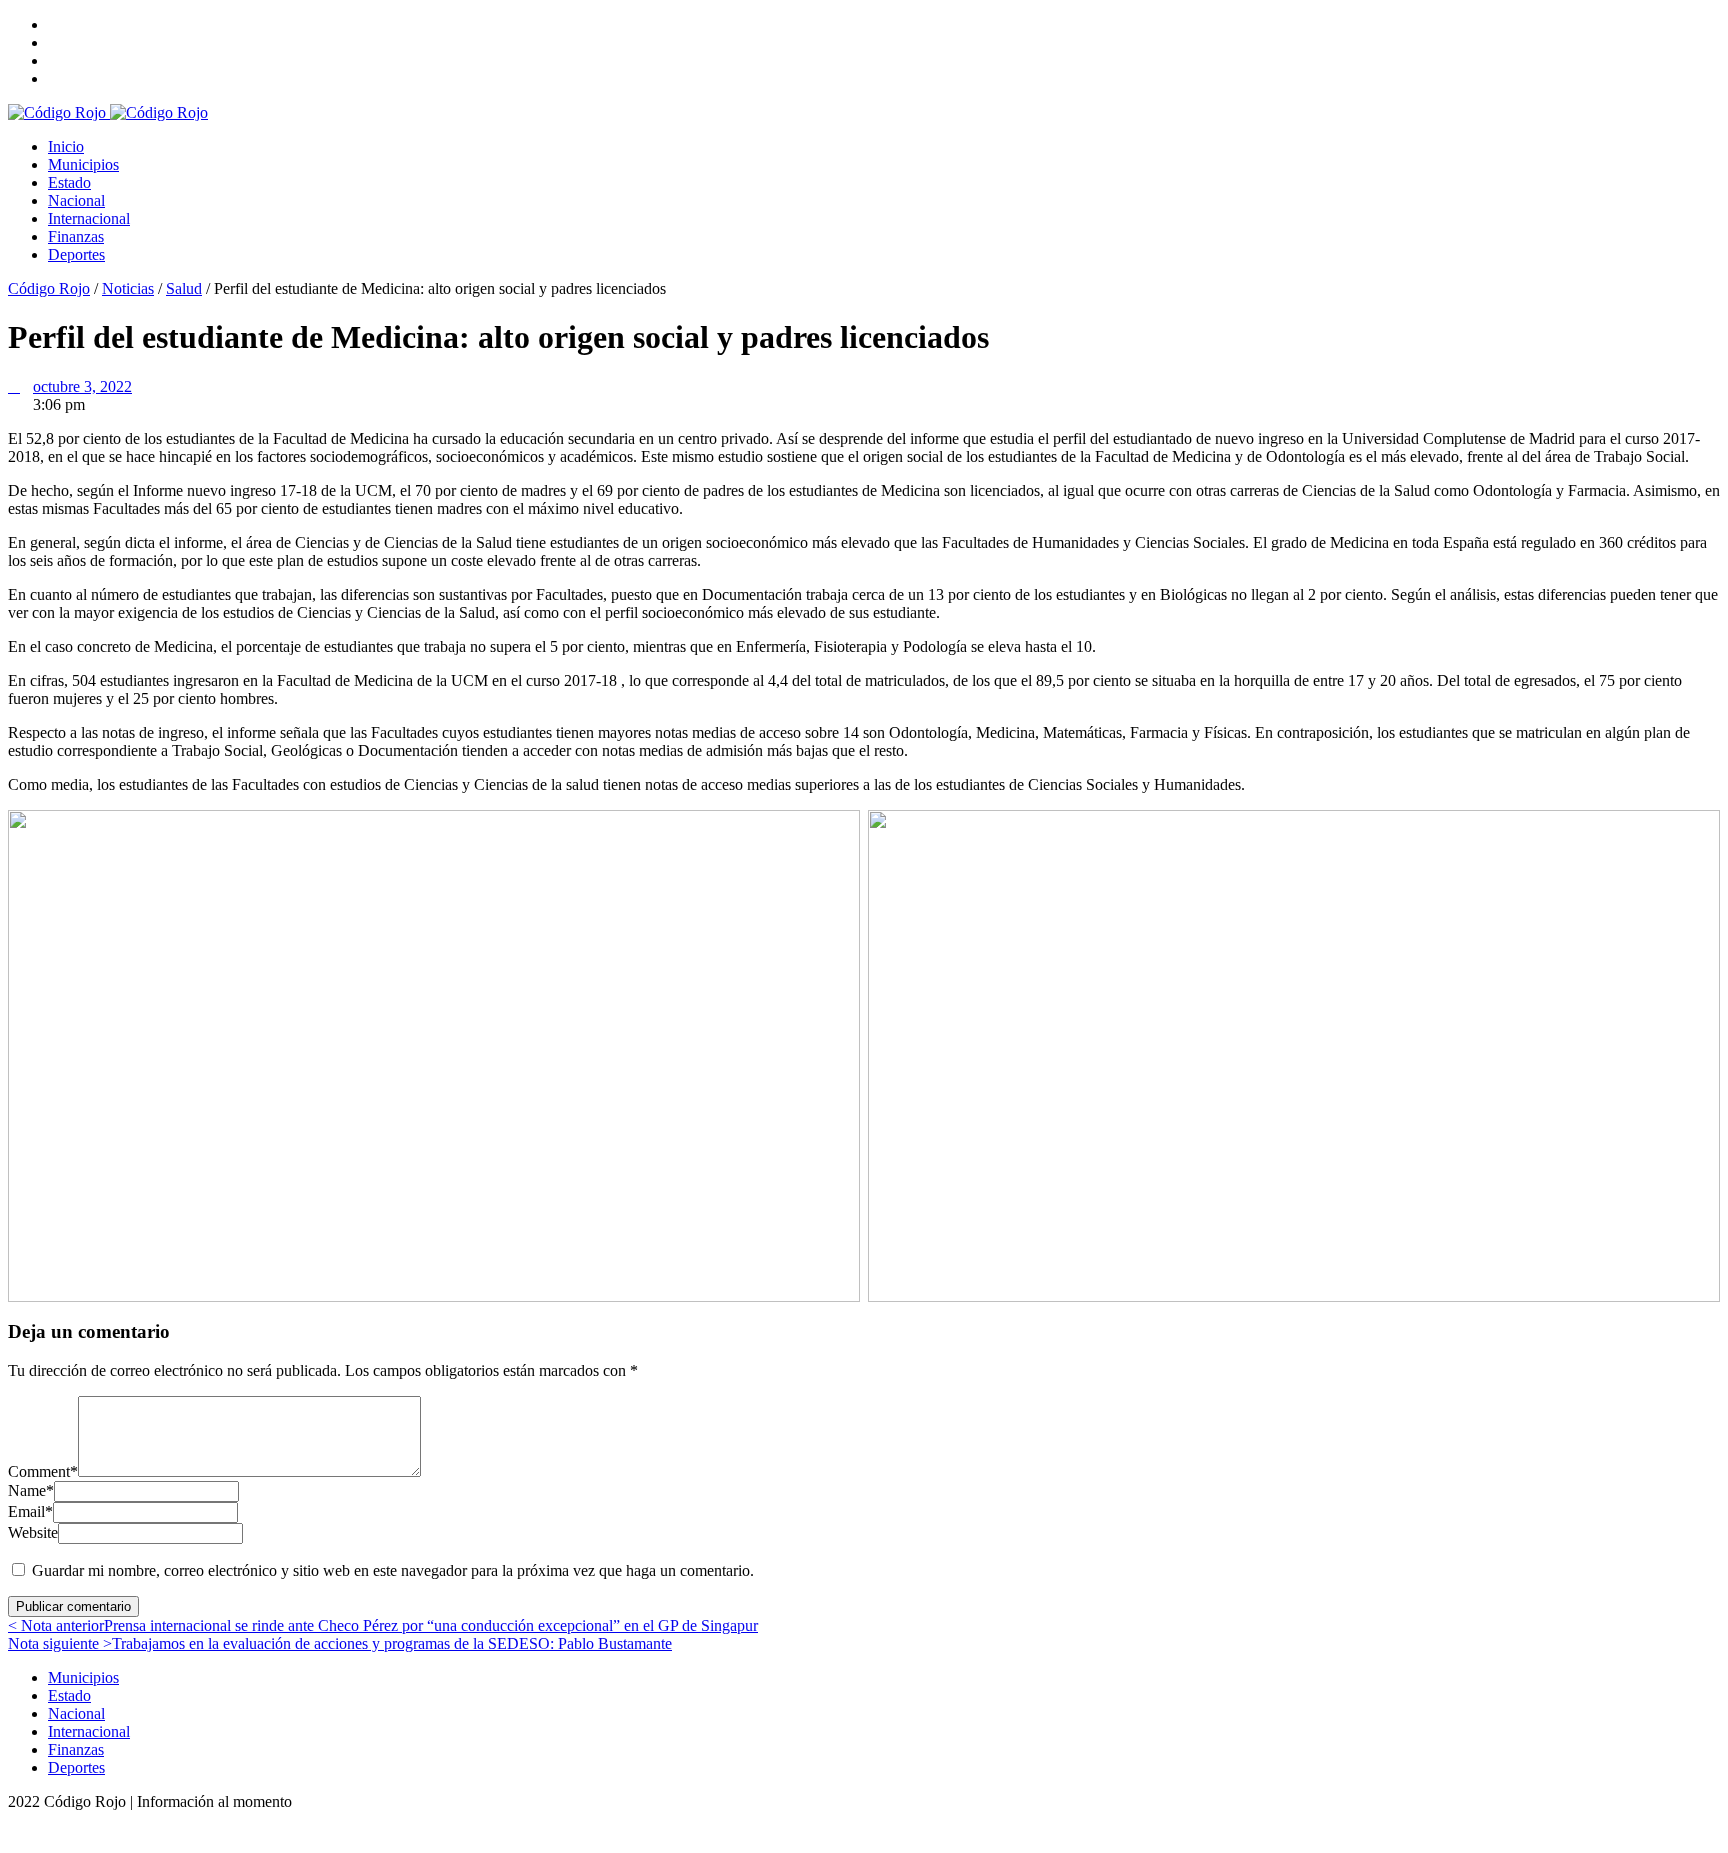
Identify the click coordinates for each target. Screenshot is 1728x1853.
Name (31, 1490)
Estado (69, 182)
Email (30, 1511)
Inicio (66, 146)
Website (33, 1532)
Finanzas (76, 236)
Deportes (76, 254)
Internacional (89, 218)
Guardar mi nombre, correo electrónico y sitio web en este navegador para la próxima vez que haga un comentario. (393, 1570)
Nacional (76, 200)
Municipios (83, 164)
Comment (43, 1471)
